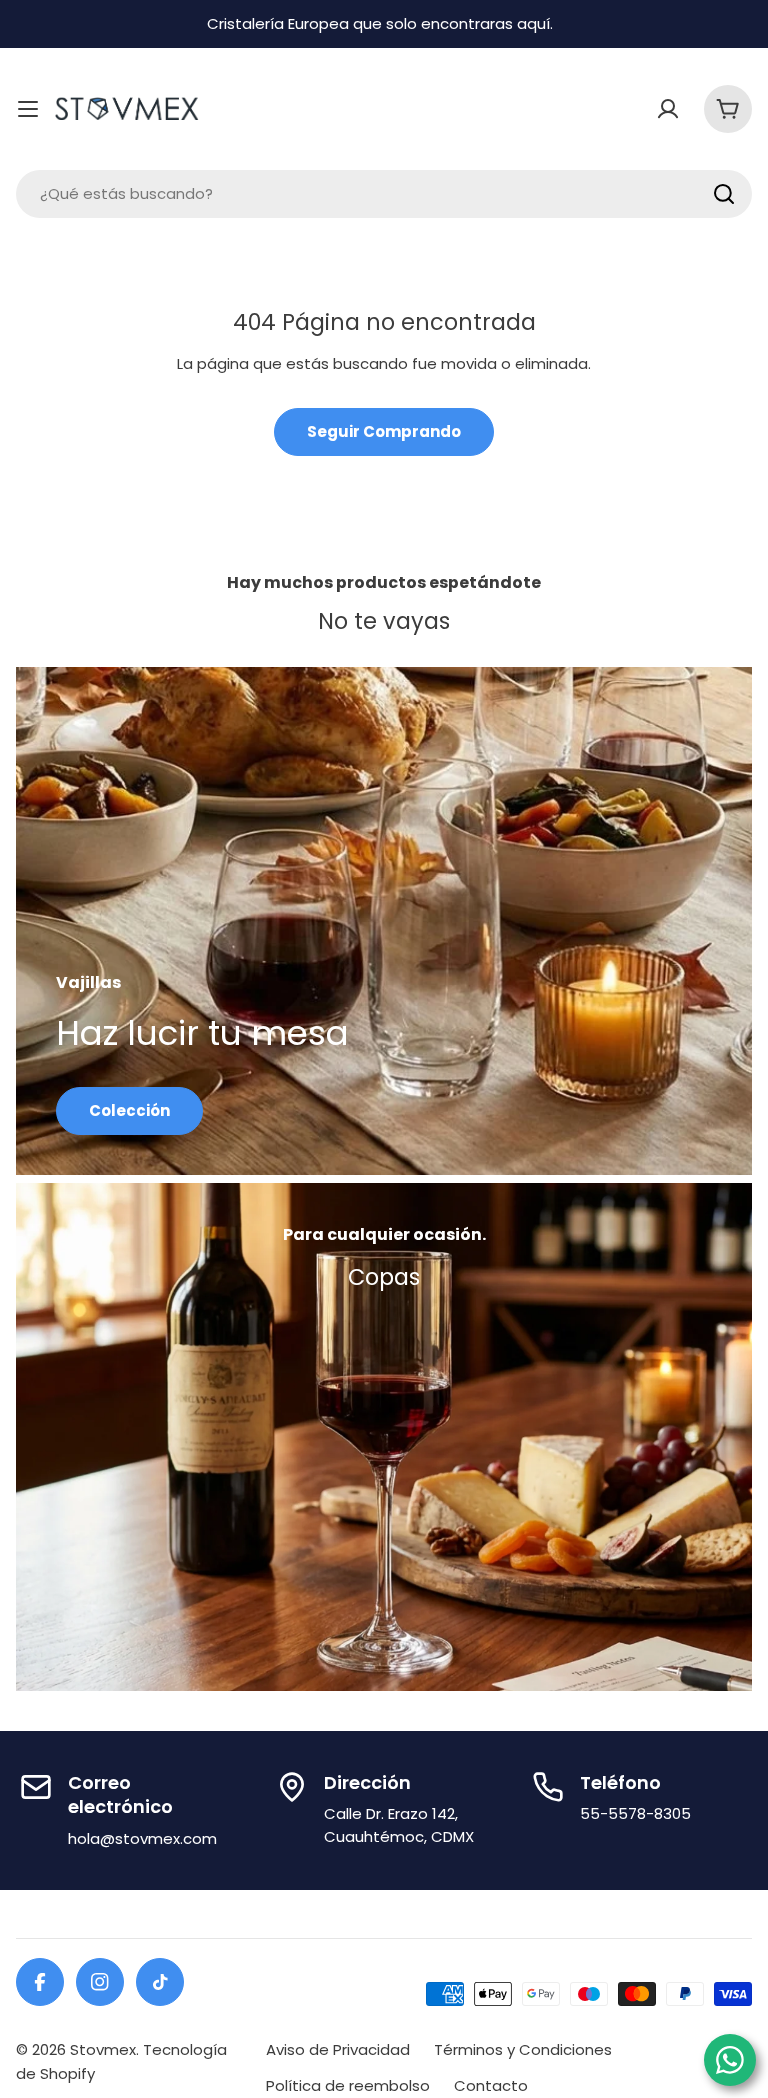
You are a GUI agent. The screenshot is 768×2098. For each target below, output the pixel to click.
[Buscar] (724, 194)
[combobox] (384, 194)
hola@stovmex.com (142, 1838)
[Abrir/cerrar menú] (28, 109)
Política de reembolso (348, 2085)
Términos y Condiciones (523, 2049)
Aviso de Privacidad (338, 2049)
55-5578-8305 (635, 1813)
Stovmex (103, 2049)
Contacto (491, 2085)
